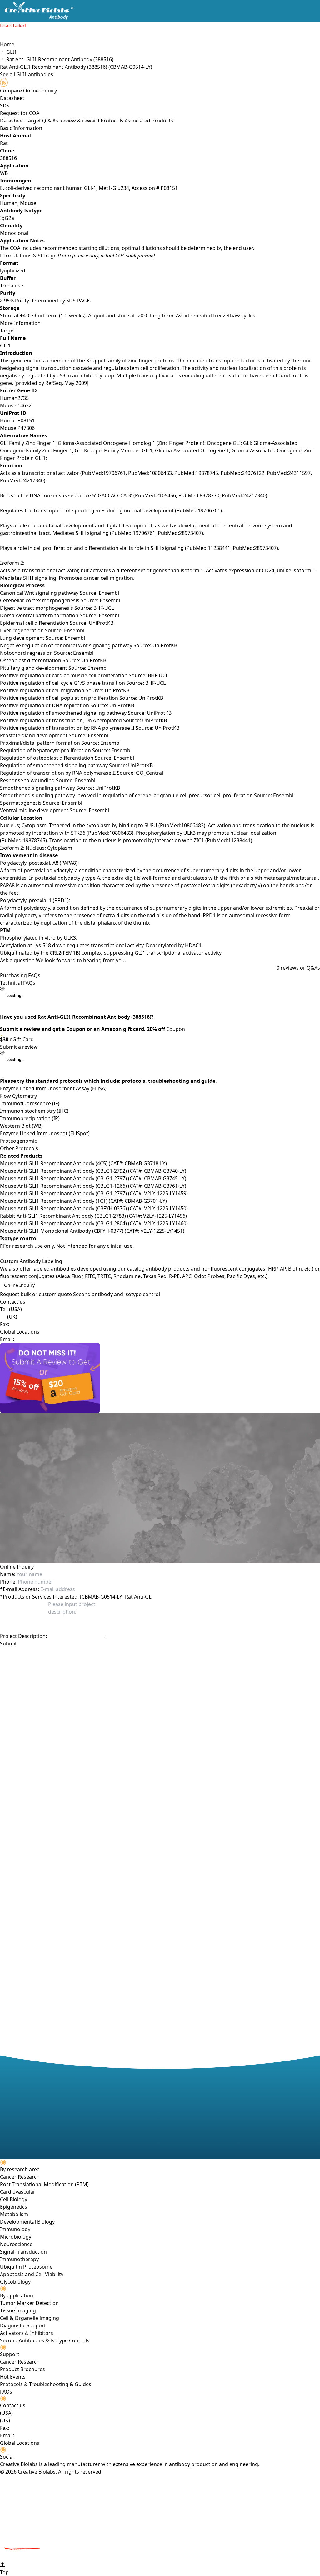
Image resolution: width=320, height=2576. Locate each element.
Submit (8, 1644)
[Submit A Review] (160, 1378)
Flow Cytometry (18, 1096)
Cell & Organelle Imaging (30, 2318)
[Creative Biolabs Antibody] (37, 11)
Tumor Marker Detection (29, 2303)
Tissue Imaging (18, 2310)
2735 (23, 398)
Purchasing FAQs (20, 975)
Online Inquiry (19, 1285)
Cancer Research (20, 2177)
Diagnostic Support (23, 2325)
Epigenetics (14, 2207)
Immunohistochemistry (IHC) (34, 1111)
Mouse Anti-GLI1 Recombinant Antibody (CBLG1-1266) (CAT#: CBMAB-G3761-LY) (93, 1186)
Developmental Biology (27, 2222)
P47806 (26, 428)
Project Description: (23, 1636)
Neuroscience (16, 2244)
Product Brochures (22, 2369)
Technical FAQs (18, 983)
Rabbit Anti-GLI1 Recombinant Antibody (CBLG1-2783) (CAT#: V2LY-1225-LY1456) (93, 1216)
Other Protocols (19, 1148)
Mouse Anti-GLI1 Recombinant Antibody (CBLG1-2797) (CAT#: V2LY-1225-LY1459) (94, 1193)
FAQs (6, 2392)
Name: (8, 1574)
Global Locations (20, 1332)
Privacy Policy (103, 1655)
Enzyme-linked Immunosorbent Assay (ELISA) (53, 1088)
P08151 (26, 420)
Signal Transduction (23, 2252)
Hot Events (13, 2377)
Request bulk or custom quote (36, 1294)
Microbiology (16, 2237)
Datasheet (12, 98)
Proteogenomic (18, 1141)
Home (7, 44)
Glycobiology (15, 2282)
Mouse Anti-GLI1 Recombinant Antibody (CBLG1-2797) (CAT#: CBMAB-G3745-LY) (93, 1178)
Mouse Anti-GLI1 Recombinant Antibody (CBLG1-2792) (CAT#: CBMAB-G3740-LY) (93, 1171)
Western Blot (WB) (21, 1126)
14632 (25, 405)
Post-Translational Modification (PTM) (44, 2184)
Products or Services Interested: (39, 1597)
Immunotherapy (19, 2259)
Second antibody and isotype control (117, 1294)
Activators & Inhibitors (27, 2333)
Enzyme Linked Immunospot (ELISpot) (45, 1133)
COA (34, 113)
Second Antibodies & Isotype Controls (45, 2340)
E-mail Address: (20, 1589)
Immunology (15, 2229)
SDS (5, 106)
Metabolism (14, 2214)
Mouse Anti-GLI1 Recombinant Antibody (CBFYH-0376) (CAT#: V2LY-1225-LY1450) (94, 1208)
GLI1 (12, 52)
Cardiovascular (18, 2192)
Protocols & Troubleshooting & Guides (46, 2384)
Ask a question (17, 960)
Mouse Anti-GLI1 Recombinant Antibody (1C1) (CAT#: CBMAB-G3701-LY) (83, 1201)
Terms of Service (138, 1655)
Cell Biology (14, 2199)
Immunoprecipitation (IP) (30, 1118)
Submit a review (19, 1047)
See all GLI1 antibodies (27, 74)
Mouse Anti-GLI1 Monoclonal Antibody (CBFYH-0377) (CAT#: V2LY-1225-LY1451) (92, 1231)
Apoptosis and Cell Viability (32, 2274)
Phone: (8, 1582)
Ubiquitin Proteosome (26, 2267)
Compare (11, 91)
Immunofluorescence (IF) (30, 1103)
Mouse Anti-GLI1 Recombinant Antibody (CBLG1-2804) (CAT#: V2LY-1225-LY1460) (94, 1223)
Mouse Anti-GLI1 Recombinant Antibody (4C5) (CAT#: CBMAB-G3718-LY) (83, 1163)
